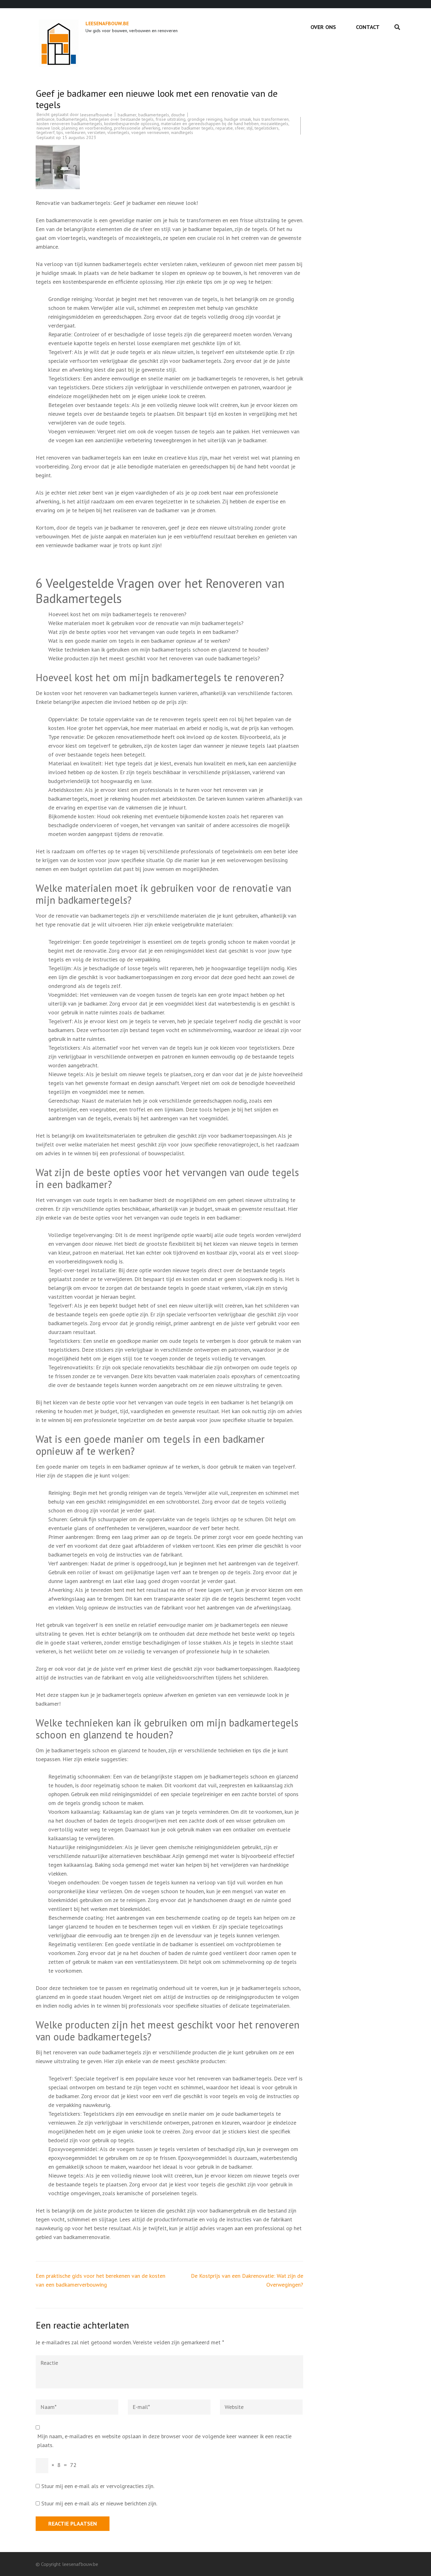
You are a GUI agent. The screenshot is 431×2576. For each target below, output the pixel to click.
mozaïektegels (275, 124)
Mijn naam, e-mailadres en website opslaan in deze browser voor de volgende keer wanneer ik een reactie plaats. (164, 2441)
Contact (368, 27)
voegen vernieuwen (150, 132)
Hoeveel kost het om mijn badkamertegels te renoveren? (117, 614)
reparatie (224, 128)
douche (178, 115)
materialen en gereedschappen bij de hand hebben (210, 124)
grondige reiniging (205, 119)
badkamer (127, 115)
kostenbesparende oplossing (132, 124)
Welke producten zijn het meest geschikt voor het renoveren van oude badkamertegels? (154, 658)
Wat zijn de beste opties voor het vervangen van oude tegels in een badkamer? (143, 632)
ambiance (46, 119)
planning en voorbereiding (87, 128)
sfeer (240, 128)
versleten (96, 132)
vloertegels (118, 132)
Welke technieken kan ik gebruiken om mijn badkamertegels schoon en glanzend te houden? (159, 650)
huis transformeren (271, 119)
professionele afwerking (137, 128)
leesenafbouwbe (96, 115)
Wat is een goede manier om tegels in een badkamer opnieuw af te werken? (139, 641)
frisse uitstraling (171, 119)
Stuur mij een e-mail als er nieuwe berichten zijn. (99, 2503)
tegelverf (46, 132)
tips (60, 132)
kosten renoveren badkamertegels (69, 124)
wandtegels (182, 132)
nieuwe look (48, 128)
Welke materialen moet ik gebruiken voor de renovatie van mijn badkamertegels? (146, 623)
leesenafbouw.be (107, 23)
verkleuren (75, 132)
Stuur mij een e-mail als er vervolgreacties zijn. (98, 2486)
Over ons (323, 27)
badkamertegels (154, 115)
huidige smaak (238, 119)
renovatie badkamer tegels (188, 128)
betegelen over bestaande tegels (121, 119)
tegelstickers (267, 128)
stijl (250, 128)
